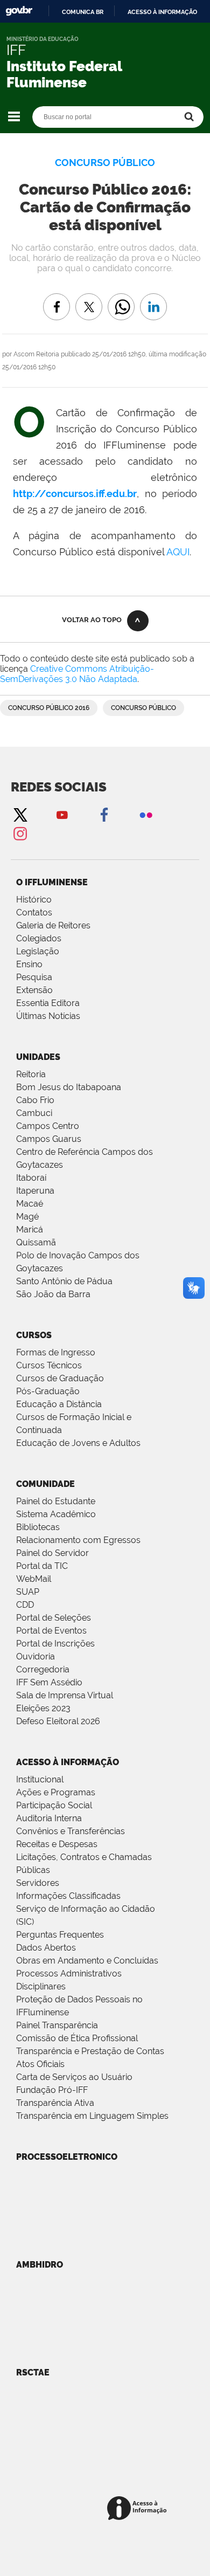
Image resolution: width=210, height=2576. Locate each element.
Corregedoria (43, 1669)
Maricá (30, 1230)
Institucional (40, 1779)
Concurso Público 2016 (49, 708)
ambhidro (40, 2265)
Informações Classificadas (68, 1896)
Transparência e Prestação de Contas (90, 2051)
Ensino (29, 964)
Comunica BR (83, 12)
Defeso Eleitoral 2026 (58, 1721)
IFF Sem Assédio (49, 1682)
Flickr (146, 814)
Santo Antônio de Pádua (64, 1281)
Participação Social (54, 1805)
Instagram (20, 833)
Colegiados (39, 938)
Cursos (34, 1335)
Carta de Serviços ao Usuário (74, 2077)
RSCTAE (33, 2372)
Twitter (20, 814)
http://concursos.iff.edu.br (75, 494)
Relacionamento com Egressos (78, 1540)
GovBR (19, 11)
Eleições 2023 (43, 1708)
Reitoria (31, 1074)
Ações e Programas (56, 1792)
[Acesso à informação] (139, 2509)
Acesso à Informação (68, 1762)
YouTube (62, 814)
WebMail (34, 1579)
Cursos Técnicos (49, 1365)
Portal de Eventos (51, 1631)
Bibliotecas (38, 1527)
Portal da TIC (42, 1566)
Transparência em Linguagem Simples (92, 2116)
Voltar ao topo (92, 620)
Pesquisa (34, 977)
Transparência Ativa (55, 2103)
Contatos (34, 912)
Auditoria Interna (49, 1818)
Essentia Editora (48, 1003)
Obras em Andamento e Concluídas (87, 1961)
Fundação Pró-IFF (52, 2090)
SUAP (28, 1592)
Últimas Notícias (48, 1016)
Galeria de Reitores (53, 925)
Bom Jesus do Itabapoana (69, 1087)
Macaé (30, 1204)
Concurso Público (143, 708)
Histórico (34, 900)
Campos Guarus (49, 1139)
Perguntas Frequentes (60, 1935)
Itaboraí (31, 1178)
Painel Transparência (57, 2025)
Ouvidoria (36, 1657)
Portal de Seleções (54, 1618)
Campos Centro (48, 1126)
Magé (27, 1217)
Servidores (38, 1883)
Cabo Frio (35, 1100)
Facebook (104, 814)
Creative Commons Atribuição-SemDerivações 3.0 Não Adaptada (77, 674)
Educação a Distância (59, 1404)
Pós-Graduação (48, 1391)
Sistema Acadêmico (56, 1514)
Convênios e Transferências (71, 1831)
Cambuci (34, 1113)
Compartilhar (121, 299)
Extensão (34, 990)
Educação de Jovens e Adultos (78, 1443)
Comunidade (45, 1484)
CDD (25, 1605)
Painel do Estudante (56, 1501)
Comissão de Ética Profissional (77, 2038)
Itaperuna (35, 1191)
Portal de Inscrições (55, 1644)
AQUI (178, 552)
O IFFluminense (52, 882)
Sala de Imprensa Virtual (65, 1695)
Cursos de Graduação (60, 1378)
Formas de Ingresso (56, 1352)
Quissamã (36, 1242)
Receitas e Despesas (57, 1844)
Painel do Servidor (52, 1553)
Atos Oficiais (40, 2064)
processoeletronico (67, 2157)
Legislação (38, 951)
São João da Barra (53, 1294)
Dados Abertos (46, 1948)
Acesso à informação (162, 12)
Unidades (38, 1057)
